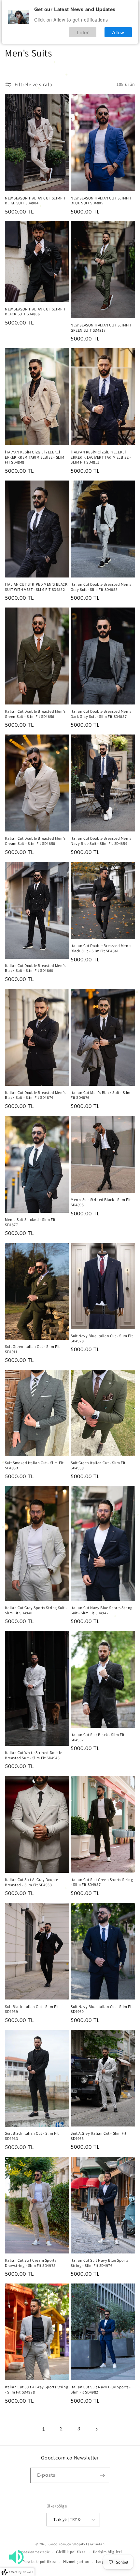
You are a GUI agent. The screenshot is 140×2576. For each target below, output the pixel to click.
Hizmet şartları (77, 2562)
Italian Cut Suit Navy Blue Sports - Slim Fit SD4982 (101, 2389)
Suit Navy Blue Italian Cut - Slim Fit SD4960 (102, 2009)
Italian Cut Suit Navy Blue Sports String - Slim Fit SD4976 (100, 2263)
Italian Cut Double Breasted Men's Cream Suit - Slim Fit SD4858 (35, 841)
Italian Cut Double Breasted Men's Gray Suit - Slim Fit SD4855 (101, 587)
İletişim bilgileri (108, 2552)
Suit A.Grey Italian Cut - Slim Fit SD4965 (98, 2136)
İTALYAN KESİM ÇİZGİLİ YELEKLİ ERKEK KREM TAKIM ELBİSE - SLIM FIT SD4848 (35, 457)
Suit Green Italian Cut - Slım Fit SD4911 (32, 1349)
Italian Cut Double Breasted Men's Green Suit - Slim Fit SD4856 (35, 714)
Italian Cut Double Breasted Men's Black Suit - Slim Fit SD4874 (35, 1095)
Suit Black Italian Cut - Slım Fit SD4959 (32, 2009)
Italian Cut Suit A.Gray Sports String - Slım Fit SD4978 (36, 2389)
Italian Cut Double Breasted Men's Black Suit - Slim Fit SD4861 (101, 948)
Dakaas (28, 2572)
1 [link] (44, 2429)
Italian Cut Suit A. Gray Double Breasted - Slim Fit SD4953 (32, 1882)
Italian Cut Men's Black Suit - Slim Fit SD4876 (101, 1095)
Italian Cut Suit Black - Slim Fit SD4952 (98, 1737)
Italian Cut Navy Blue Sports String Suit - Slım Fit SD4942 (102, 1610)
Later (83, 32)
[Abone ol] (103, 2475)
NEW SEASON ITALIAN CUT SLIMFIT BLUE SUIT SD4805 (101, 201)
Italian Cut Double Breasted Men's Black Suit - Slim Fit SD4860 (35, 968)
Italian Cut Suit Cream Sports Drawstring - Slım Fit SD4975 (31, 2263)
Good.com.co (60, 2544)
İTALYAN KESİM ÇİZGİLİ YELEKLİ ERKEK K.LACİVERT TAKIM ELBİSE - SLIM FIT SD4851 (101, 457)
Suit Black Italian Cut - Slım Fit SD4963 (32, 2136)
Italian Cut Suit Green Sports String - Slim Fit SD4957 (102, 1882)
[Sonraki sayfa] (96, 2429)
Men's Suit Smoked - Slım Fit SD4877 (30, 1222)
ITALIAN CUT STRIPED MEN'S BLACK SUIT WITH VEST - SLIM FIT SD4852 (36, 587)
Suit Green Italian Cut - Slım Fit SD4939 (98, 1465)
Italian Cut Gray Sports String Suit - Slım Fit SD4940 (36, 1610)
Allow (118, 32)
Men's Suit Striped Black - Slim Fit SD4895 (101, 1202)
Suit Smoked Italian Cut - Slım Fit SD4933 (34, 1465)
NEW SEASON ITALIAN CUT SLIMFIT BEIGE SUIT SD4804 (35, 201)
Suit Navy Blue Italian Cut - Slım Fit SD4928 (102, 1338)
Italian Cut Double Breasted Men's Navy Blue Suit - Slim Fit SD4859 (101, 841)
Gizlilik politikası (71, 2552)
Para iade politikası (40, 2562)
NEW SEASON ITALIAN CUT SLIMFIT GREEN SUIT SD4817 (101, 328)
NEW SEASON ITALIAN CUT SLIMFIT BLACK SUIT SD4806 (35, 312)
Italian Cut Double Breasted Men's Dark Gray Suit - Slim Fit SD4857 (101, 714)
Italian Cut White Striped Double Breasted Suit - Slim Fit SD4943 (34, 1755)
